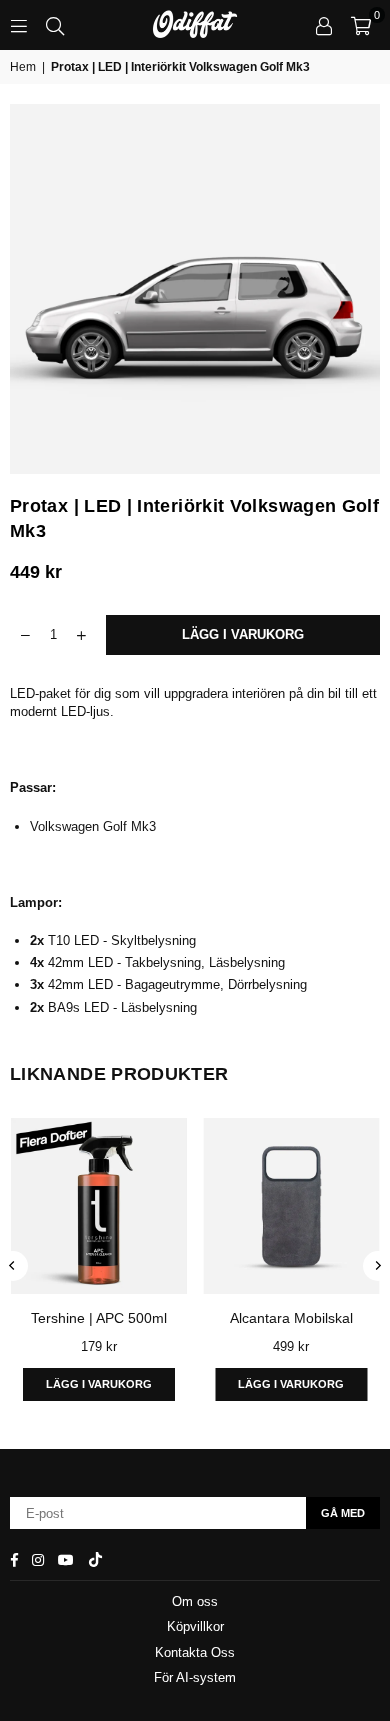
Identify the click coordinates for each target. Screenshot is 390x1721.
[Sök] (55, 24)
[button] (361, 25)
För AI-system (195, 1677)
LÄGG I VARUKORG (245, 1384)
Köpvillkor (195, 1626)
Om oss (195, 1601)
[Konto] (324, 25)
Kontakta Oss (195, 1652)
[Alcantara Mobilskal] (245, 1206)
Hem (23, 67)
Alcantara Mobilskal (244, 1318)
